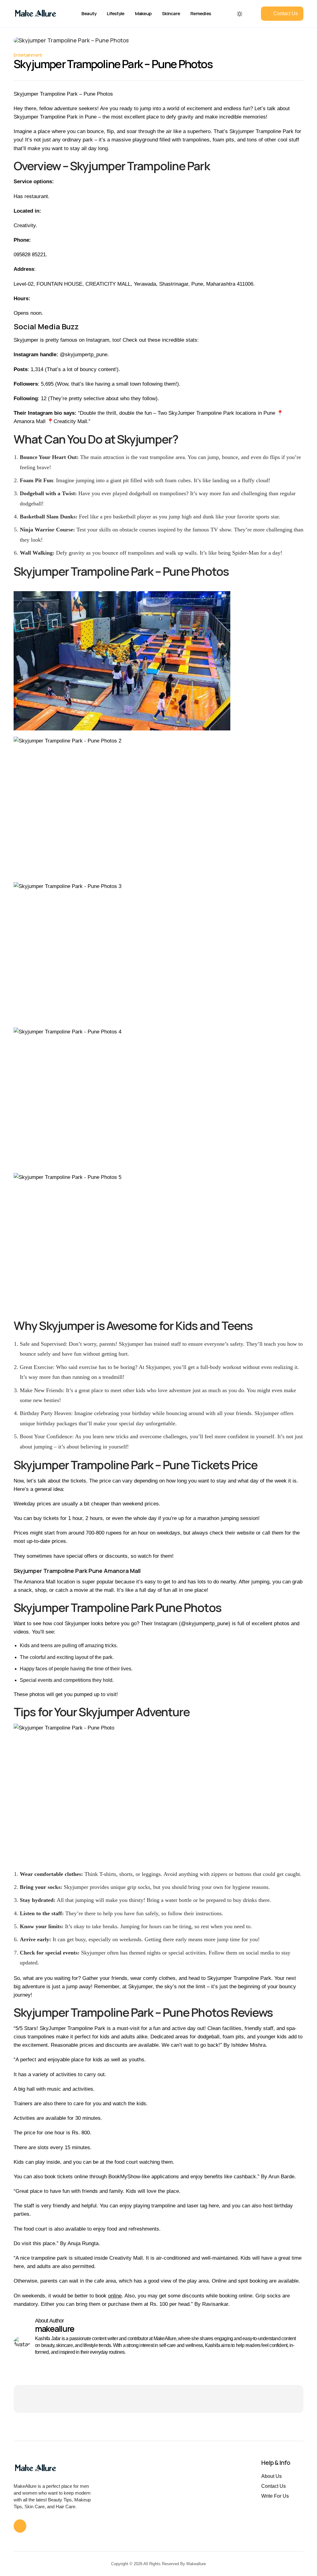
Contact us (286, 13)
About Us (271, 2476)
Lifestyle (115, 13)
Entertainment (28, 55)
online (115, 2296)
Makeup (143, 13)
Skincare (171, 13)
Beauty (89, 13)
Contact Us (274, 2486)
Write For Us (275, 2496)
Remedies (201, 13)
